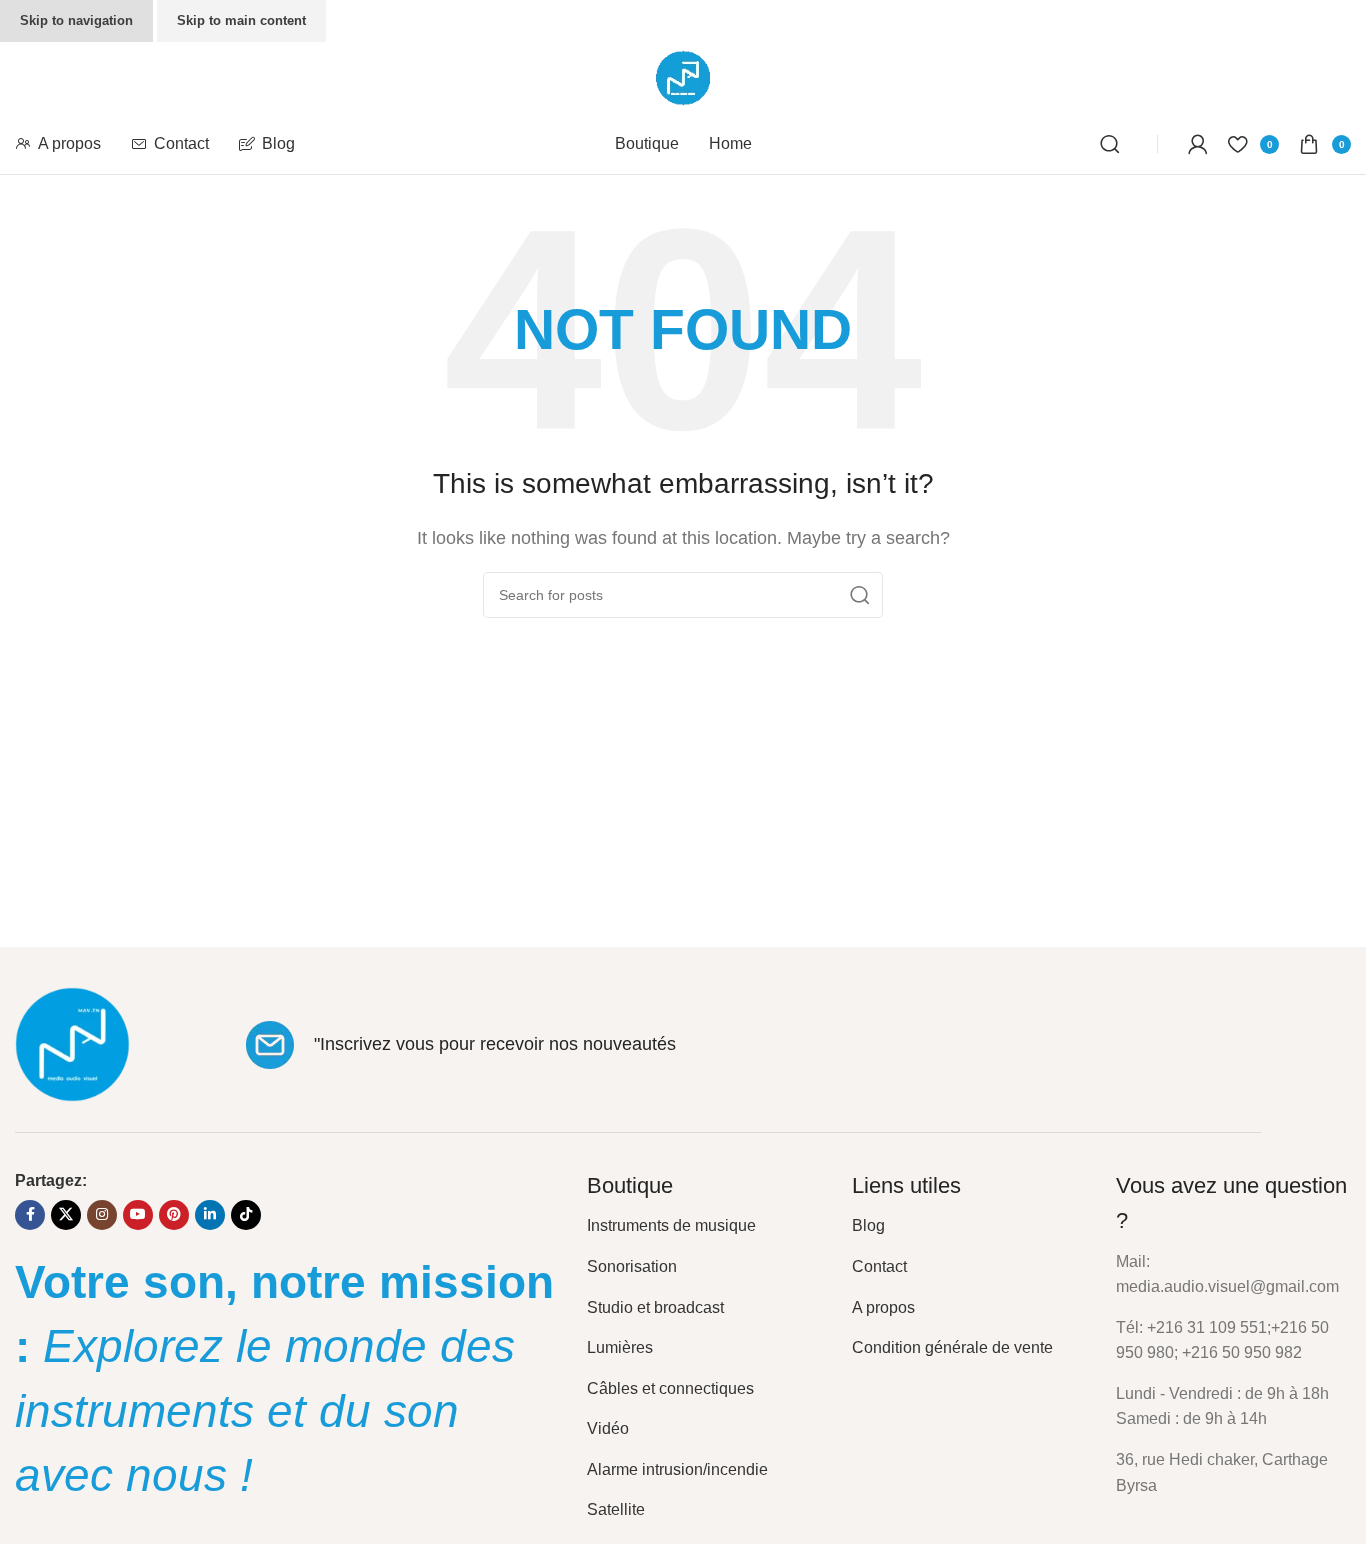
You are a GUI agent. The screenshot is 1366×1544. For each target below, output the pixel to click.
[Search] (1113, 144)
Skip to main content (241, 20)
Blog (868, 1225)
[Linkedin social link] (210, 1215)
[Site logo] (683, 76)
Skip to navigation (76, 20)
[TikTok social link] (246, 1215)
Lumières (620, 1347)
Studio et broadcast (655, 1307)
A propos (883, 1307)
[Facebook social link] (30, 1215)
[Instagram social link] (102, 1215)
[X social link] (66, 1215)
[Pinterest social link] (174, 1215)
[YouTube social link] (138, 1215)
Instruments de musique (671, 1225)
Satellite (616, 1509)
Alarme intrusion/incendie (677, 1469)
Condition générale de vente (952, 1347)
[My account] (1198, 144)
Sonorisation (632, 1266)
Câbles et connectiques (670, 1388)
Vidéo (608, 1428)
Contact (879, 1266)
